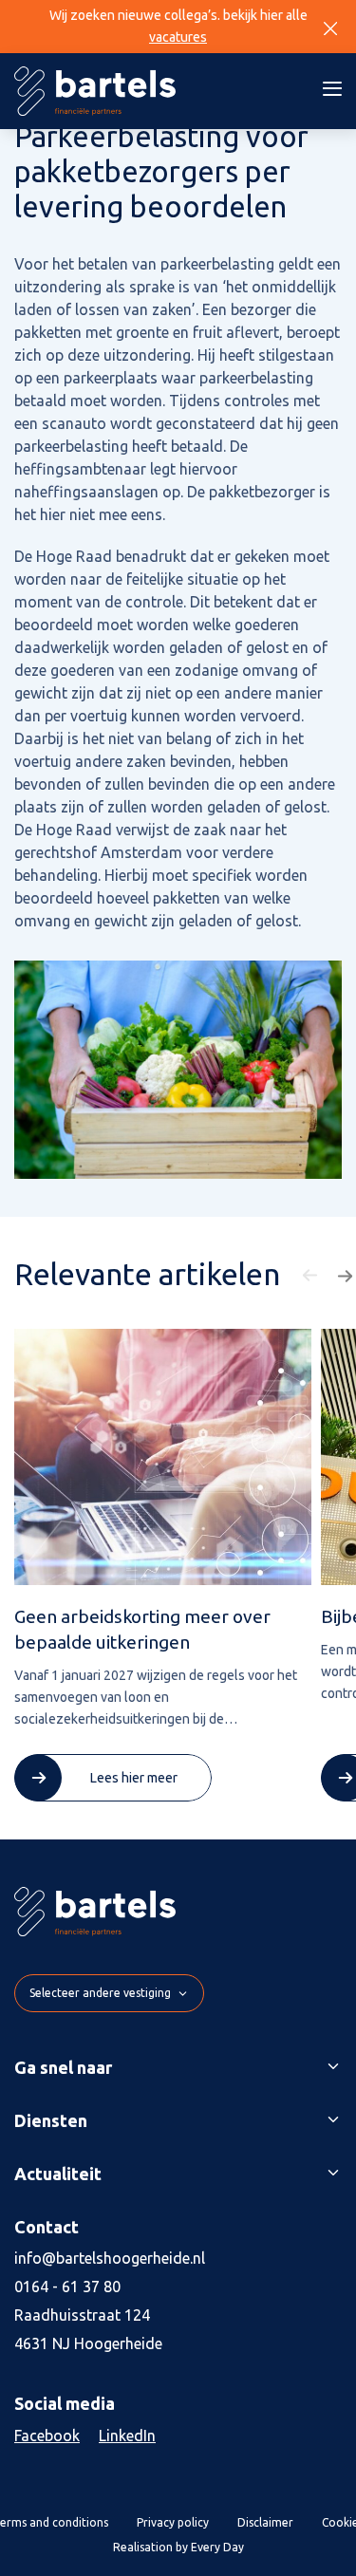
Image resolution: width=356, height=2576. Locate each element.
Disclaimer (265, 2522)
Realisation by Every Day (178, 2547)
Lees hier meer (134, 1778)
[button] (312, 1276)
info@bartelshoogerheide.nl (110, 2258)
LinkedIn (127, 2436)
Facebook (47, 2436)
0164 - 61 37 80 (67, 2287)
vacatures (178, 37)
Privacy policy (173, 2522)
